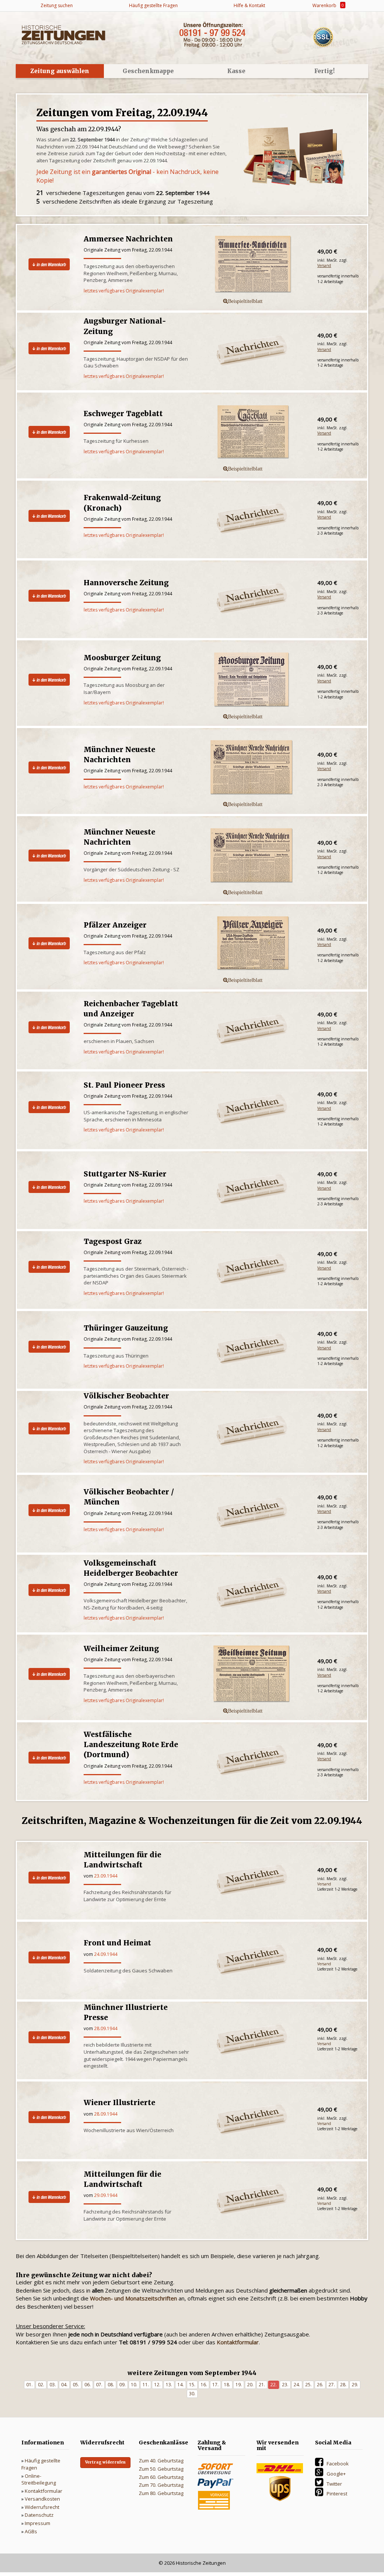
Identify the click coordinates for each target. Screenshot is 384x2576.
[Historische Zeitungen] (63, 34)
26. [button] (320, 2385)
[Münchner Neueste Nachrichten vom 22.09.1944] (253, 768)
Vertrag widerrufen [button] (105, 2462)
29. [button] (355, 2385)
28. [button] (343, 2385)
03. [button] (53, 2385)
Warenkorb (327, 5)
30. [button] (192, 2394)
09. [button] (122, 2385)
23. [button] (285, 2385)
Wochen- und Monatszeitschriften (133, 2298)
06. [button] (88, 2385)
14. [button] (181, 2385)
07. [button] (99, 2385)
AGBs (31, 2531)
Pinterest (337, 2494)
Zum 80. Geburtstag (161, 2493)
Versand (324, 265)
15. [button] (192, 2385)
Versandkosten (42, 2499)
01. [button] (29, 2385)
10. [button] (134, 2385)
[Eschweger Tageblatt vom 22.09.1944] (253, 432)
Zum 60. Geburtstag (161, 2477)
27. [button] (332, 2385)
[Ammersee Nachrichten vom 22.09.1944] (253, 265)
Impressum (37, 2523)
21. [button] (262, 2385)
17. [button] (215, 2385)
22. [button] (274, 2385)
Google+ (336, 2474)
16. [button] (204, 2385)
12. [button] (157, 2385)
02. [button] (41, 2385)
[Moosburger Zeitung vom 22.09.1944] (253, 680)
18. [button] (227, 2385)
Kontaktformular (43, 2491)
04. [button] (64, 2385)
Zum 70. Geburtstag (161, 2485)
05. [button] (76, 2385)
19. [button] (239, 2385)
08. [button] (111, 2385)
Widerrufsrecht (42, 2507)
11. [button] (146, 2385)
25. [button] (308, 2385)
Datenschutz (39, 2515)
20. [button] (250, 2385)
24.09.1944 (106, 1954)
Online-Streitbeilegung (39, 2479)
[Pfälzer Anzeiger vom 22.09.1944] (253, 944)
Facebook (338, 2464)
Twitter (334, 2484)
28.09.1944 (106, 2028)
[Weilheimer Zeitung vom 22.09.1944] (253, 1674)
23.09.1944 (106, 1876)
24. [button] (297, 2385)
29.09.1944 (106, 2195)
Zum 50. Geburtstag (161, 2469)
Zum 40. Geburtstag (161, 2461)
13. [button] (169, 2385)
